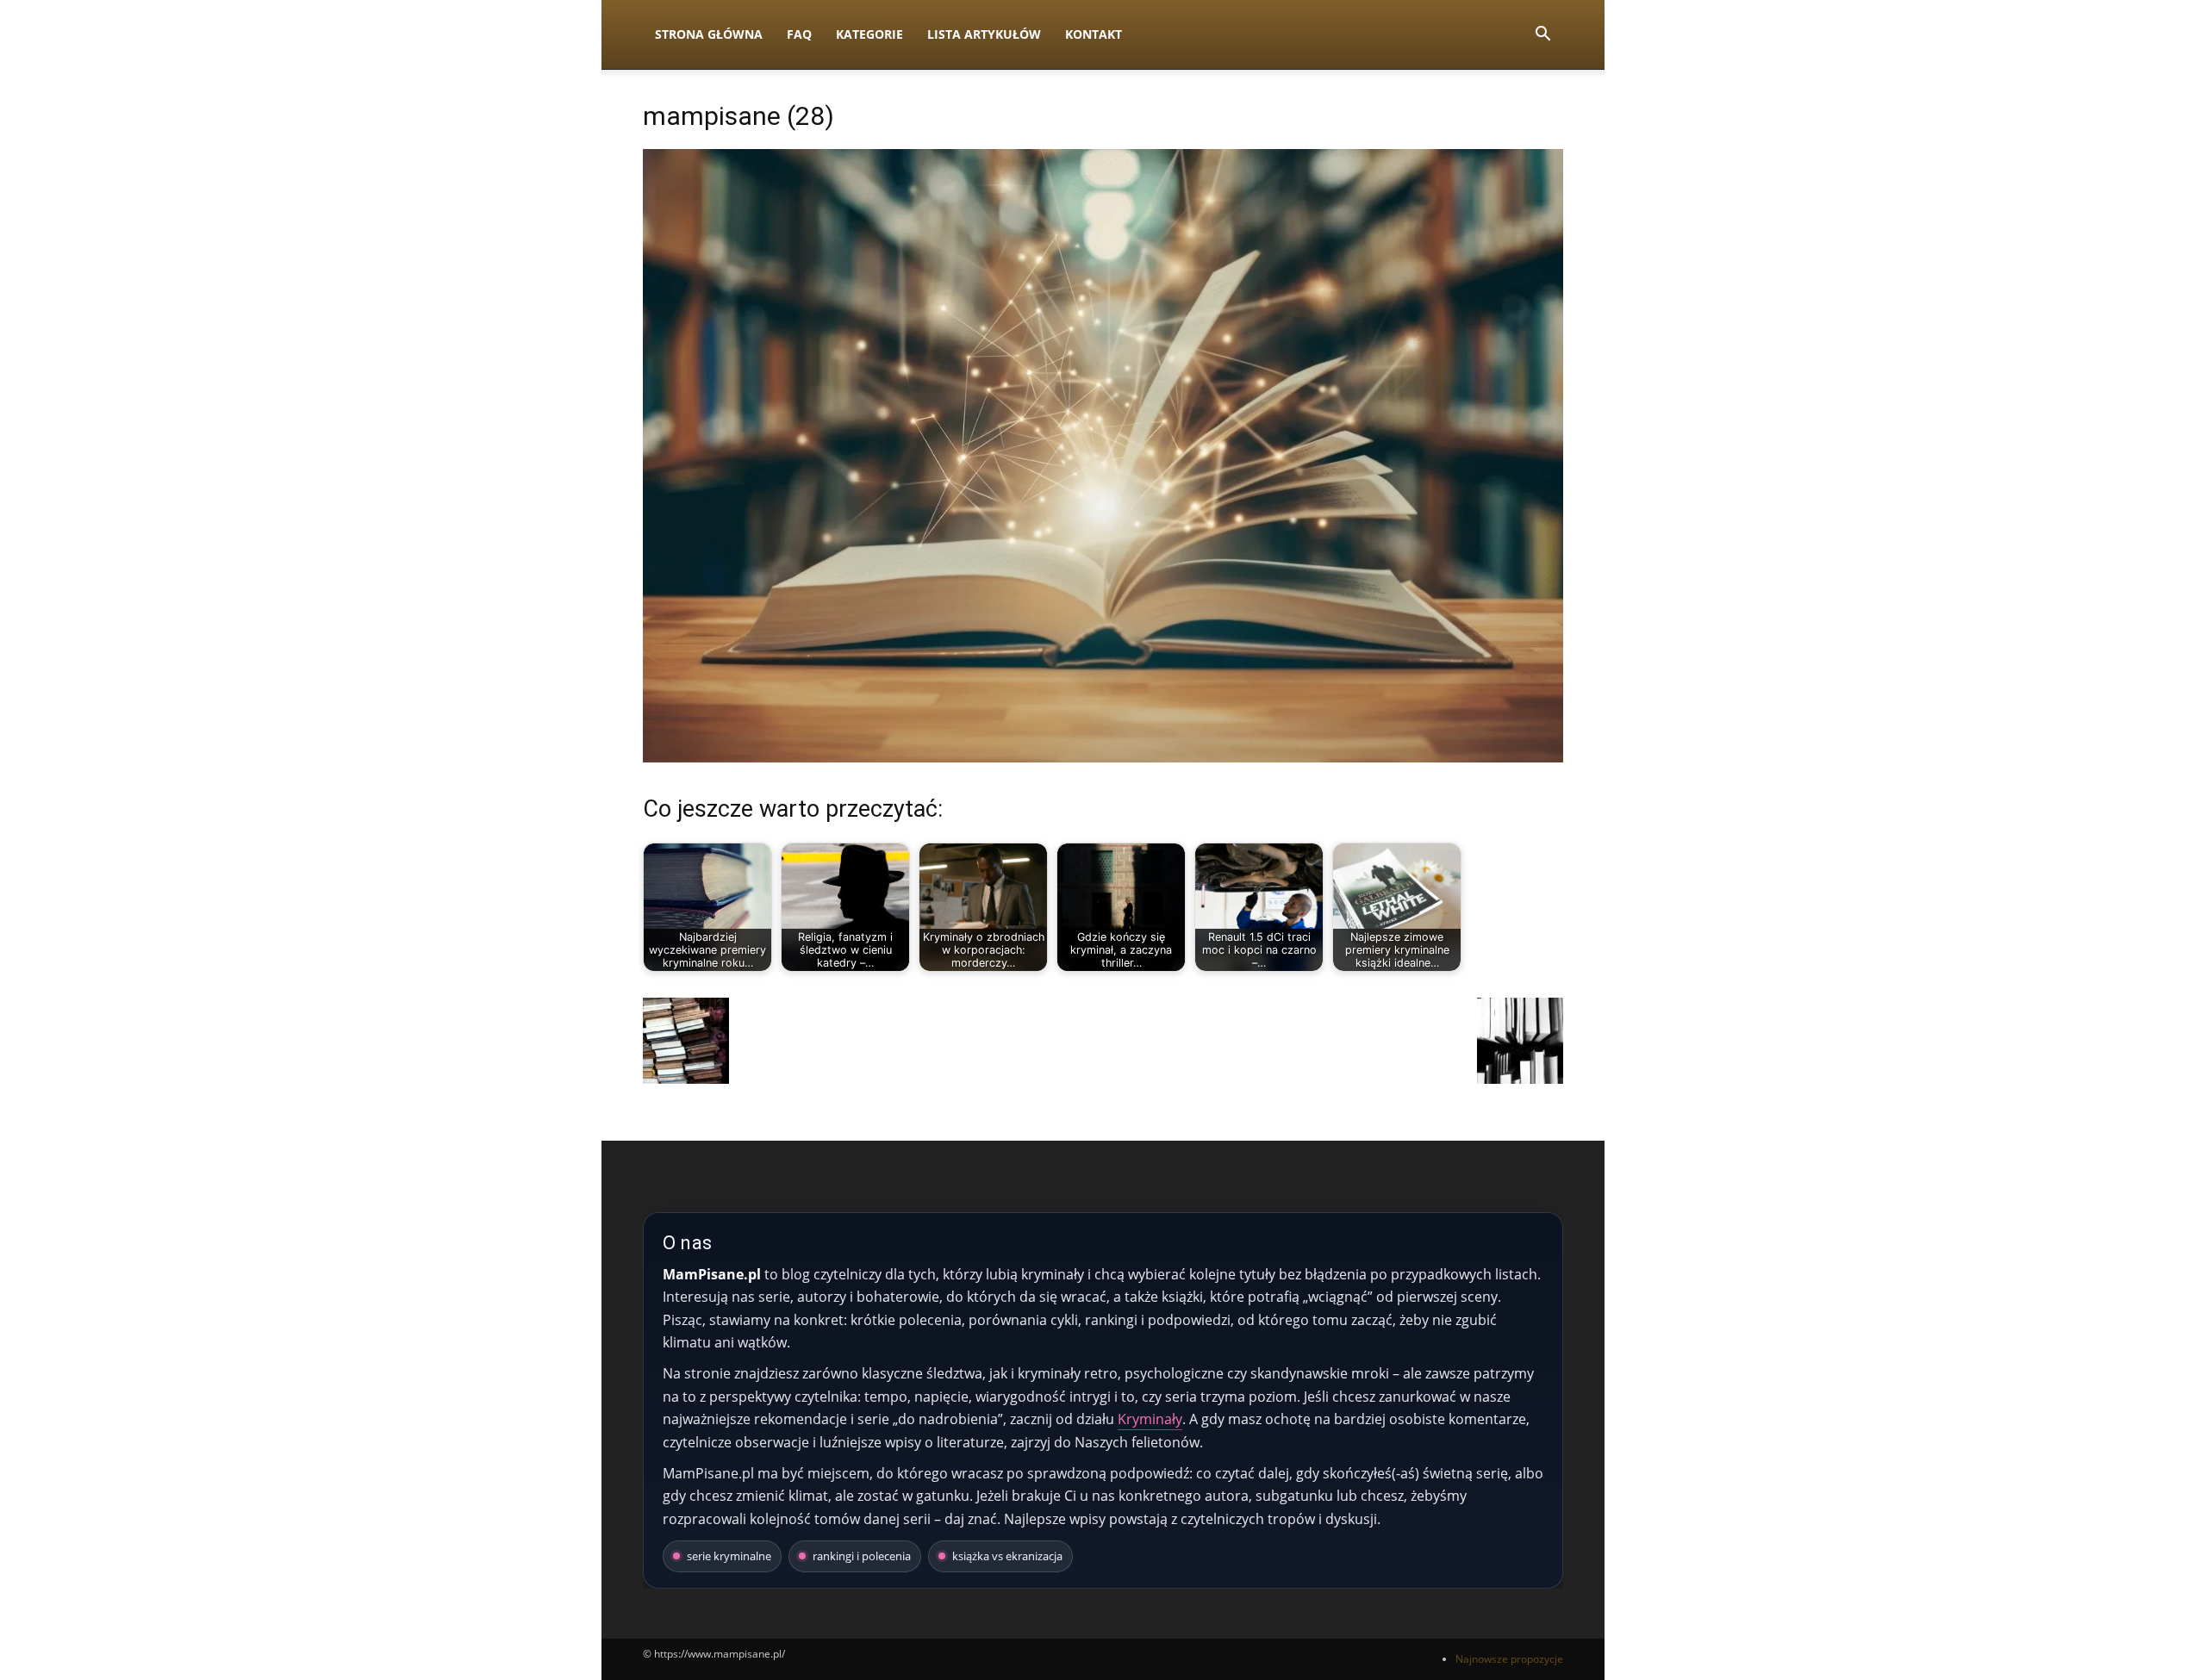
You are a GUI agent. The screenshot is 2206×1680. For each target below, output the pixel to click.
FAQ (799, 34)
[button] (1542, 36)
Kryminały (1150, 1419)
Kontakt (1094, 34)
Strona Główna (709, 34)
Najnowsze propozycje (1509, 1659)
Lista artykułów (984, 34)
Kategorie (869, 34)
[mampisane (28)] (1103, 758)
